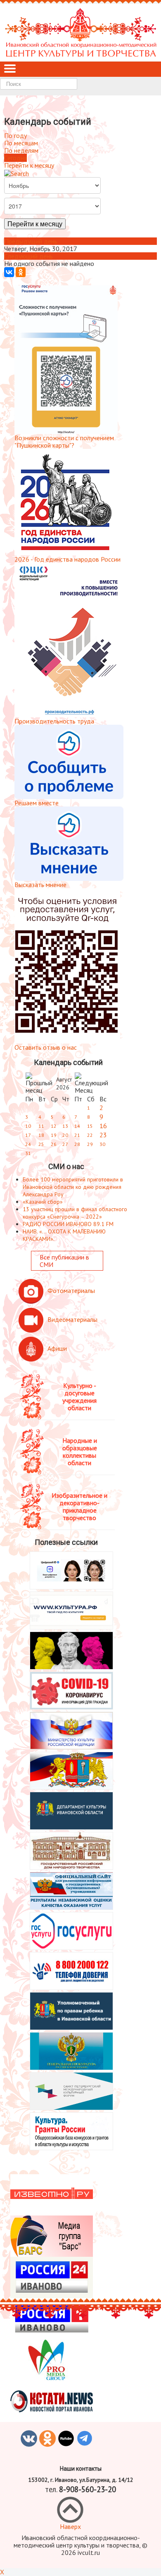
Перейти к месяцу (29, 165)
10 (28, 1126)
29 (90, 1144)
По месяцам (21, 143)
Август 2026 (64, 1083)
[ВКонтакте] (9, 272)
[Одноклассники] (21, 272)
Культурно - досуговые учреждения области (79, 1397)
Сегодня (15, 158)
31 (28, 1153)
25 (41, 1144)
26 (54, 1144)
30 (102, 1144)
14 (77, 1126)
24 (28, 1144)
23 (103, 1135)
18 (41, 1135)
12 (54, 1126)
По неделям (21, 150)
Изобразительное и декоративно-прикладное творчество (79, 1506)
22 (90, 1135)
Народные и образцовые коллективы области (80, 1452)
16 (103, 1126)
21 (77, 1135)
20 (65, 1135)
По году (15, 135)
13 (65, 1126)
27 (65, 1144)
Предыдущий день (31, 241)
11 (41, 1126)
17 (28, 1135)
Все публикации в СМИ (64, 1261)
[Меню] (10, 69)
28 (77, 1144)
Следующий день (28, 256)
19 (54, 1135)
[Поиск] (17, 173)
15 (90, 1126)
